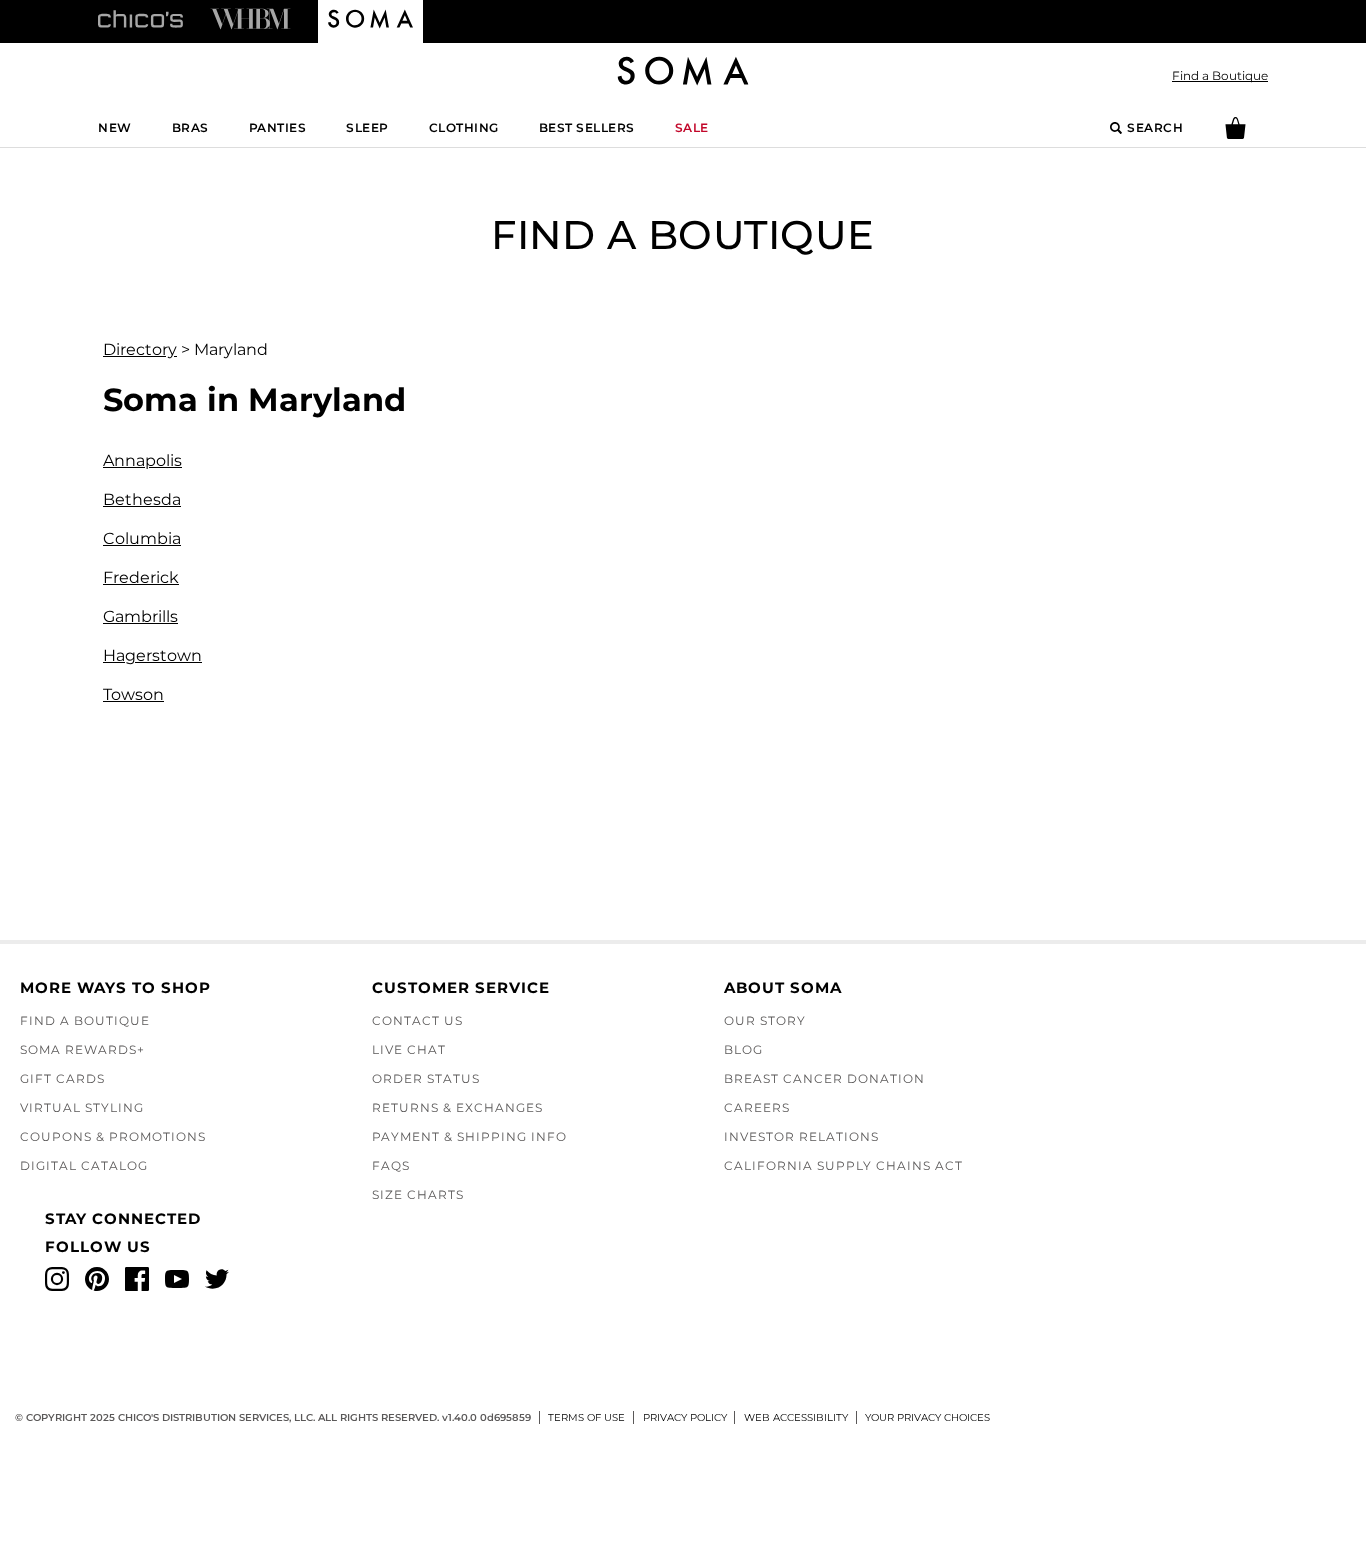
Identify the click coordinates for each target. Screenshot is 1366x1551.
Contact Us (417, 1020)
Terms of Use (586, 1417)
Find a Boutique (1220, 75)
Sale (692, 127)
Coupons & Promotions (113, 1136)
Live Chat (409, 1049)
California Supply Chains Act (843, 1165)
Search (1155, 127)
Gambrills (140, 616)
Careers (757, 1107)
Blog (743, 1049)
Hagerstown (152, 655)
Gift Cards (62, 1078)
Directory (140, 349)
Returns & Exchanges (457, 1107)
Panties (278, 127)
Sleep (367, 127)
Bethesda (142, 499)
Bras (190, 127)
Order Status (426, 1078)
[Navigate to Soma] (370, 22)
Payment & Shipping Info (469, 1136)
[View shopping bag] (1235, 134)
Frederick (141, 577)
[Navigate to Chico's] (140, 18)
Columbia (142, 538)
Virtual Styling (82, 1107)
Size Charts (418, 1194)
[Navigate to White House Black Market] (250, 18)
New (115, 127)
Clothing (464, 127)
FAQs (391, 1165)
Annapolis (142, 460)
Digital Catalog (84, 1165)
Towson (133, 694)
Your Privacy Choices (927, 1417)
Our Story (765, 1020)
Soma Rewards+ (82, 1049)
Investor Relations (801, 1136)
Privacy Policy (685, 1417)
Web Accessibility (796, 1417)
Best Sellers (587, 127)
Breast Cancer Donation (824, 1078)
